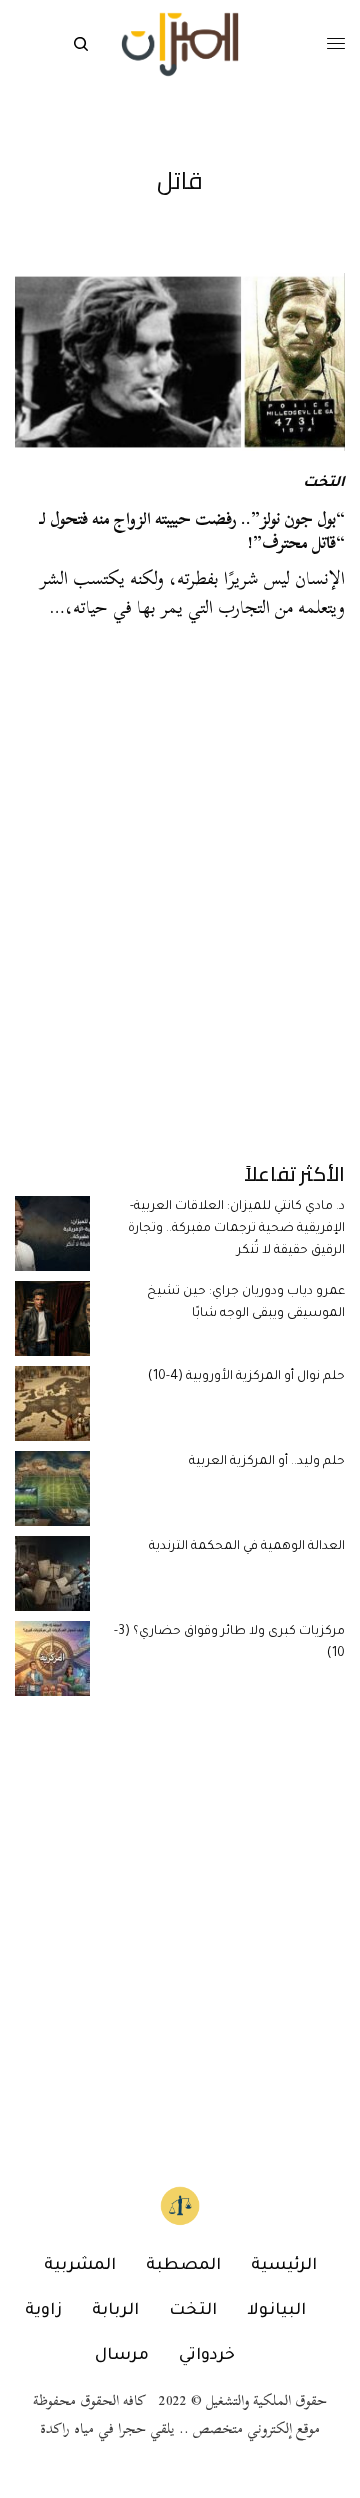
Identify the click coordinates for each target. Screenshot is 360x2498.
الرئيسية (284, 2266)
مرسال (122, 2356)
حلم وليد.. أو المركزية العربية (267, 1462)
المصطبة (183, 2266)
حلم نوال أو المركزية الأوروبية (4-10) (246, 1377)
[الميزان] (179, 44)
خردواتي (207, 2356)
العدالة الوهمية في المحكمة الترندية (247, 1547)
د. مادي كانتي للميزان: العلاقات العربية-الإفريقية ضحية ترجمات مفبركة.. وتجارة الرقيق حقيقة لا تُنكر (236, 1229)
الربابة (115, 2311)
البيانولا (276, 2311)
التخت (324, 484)
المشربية (80, 2266)
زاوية (43, 2311)
